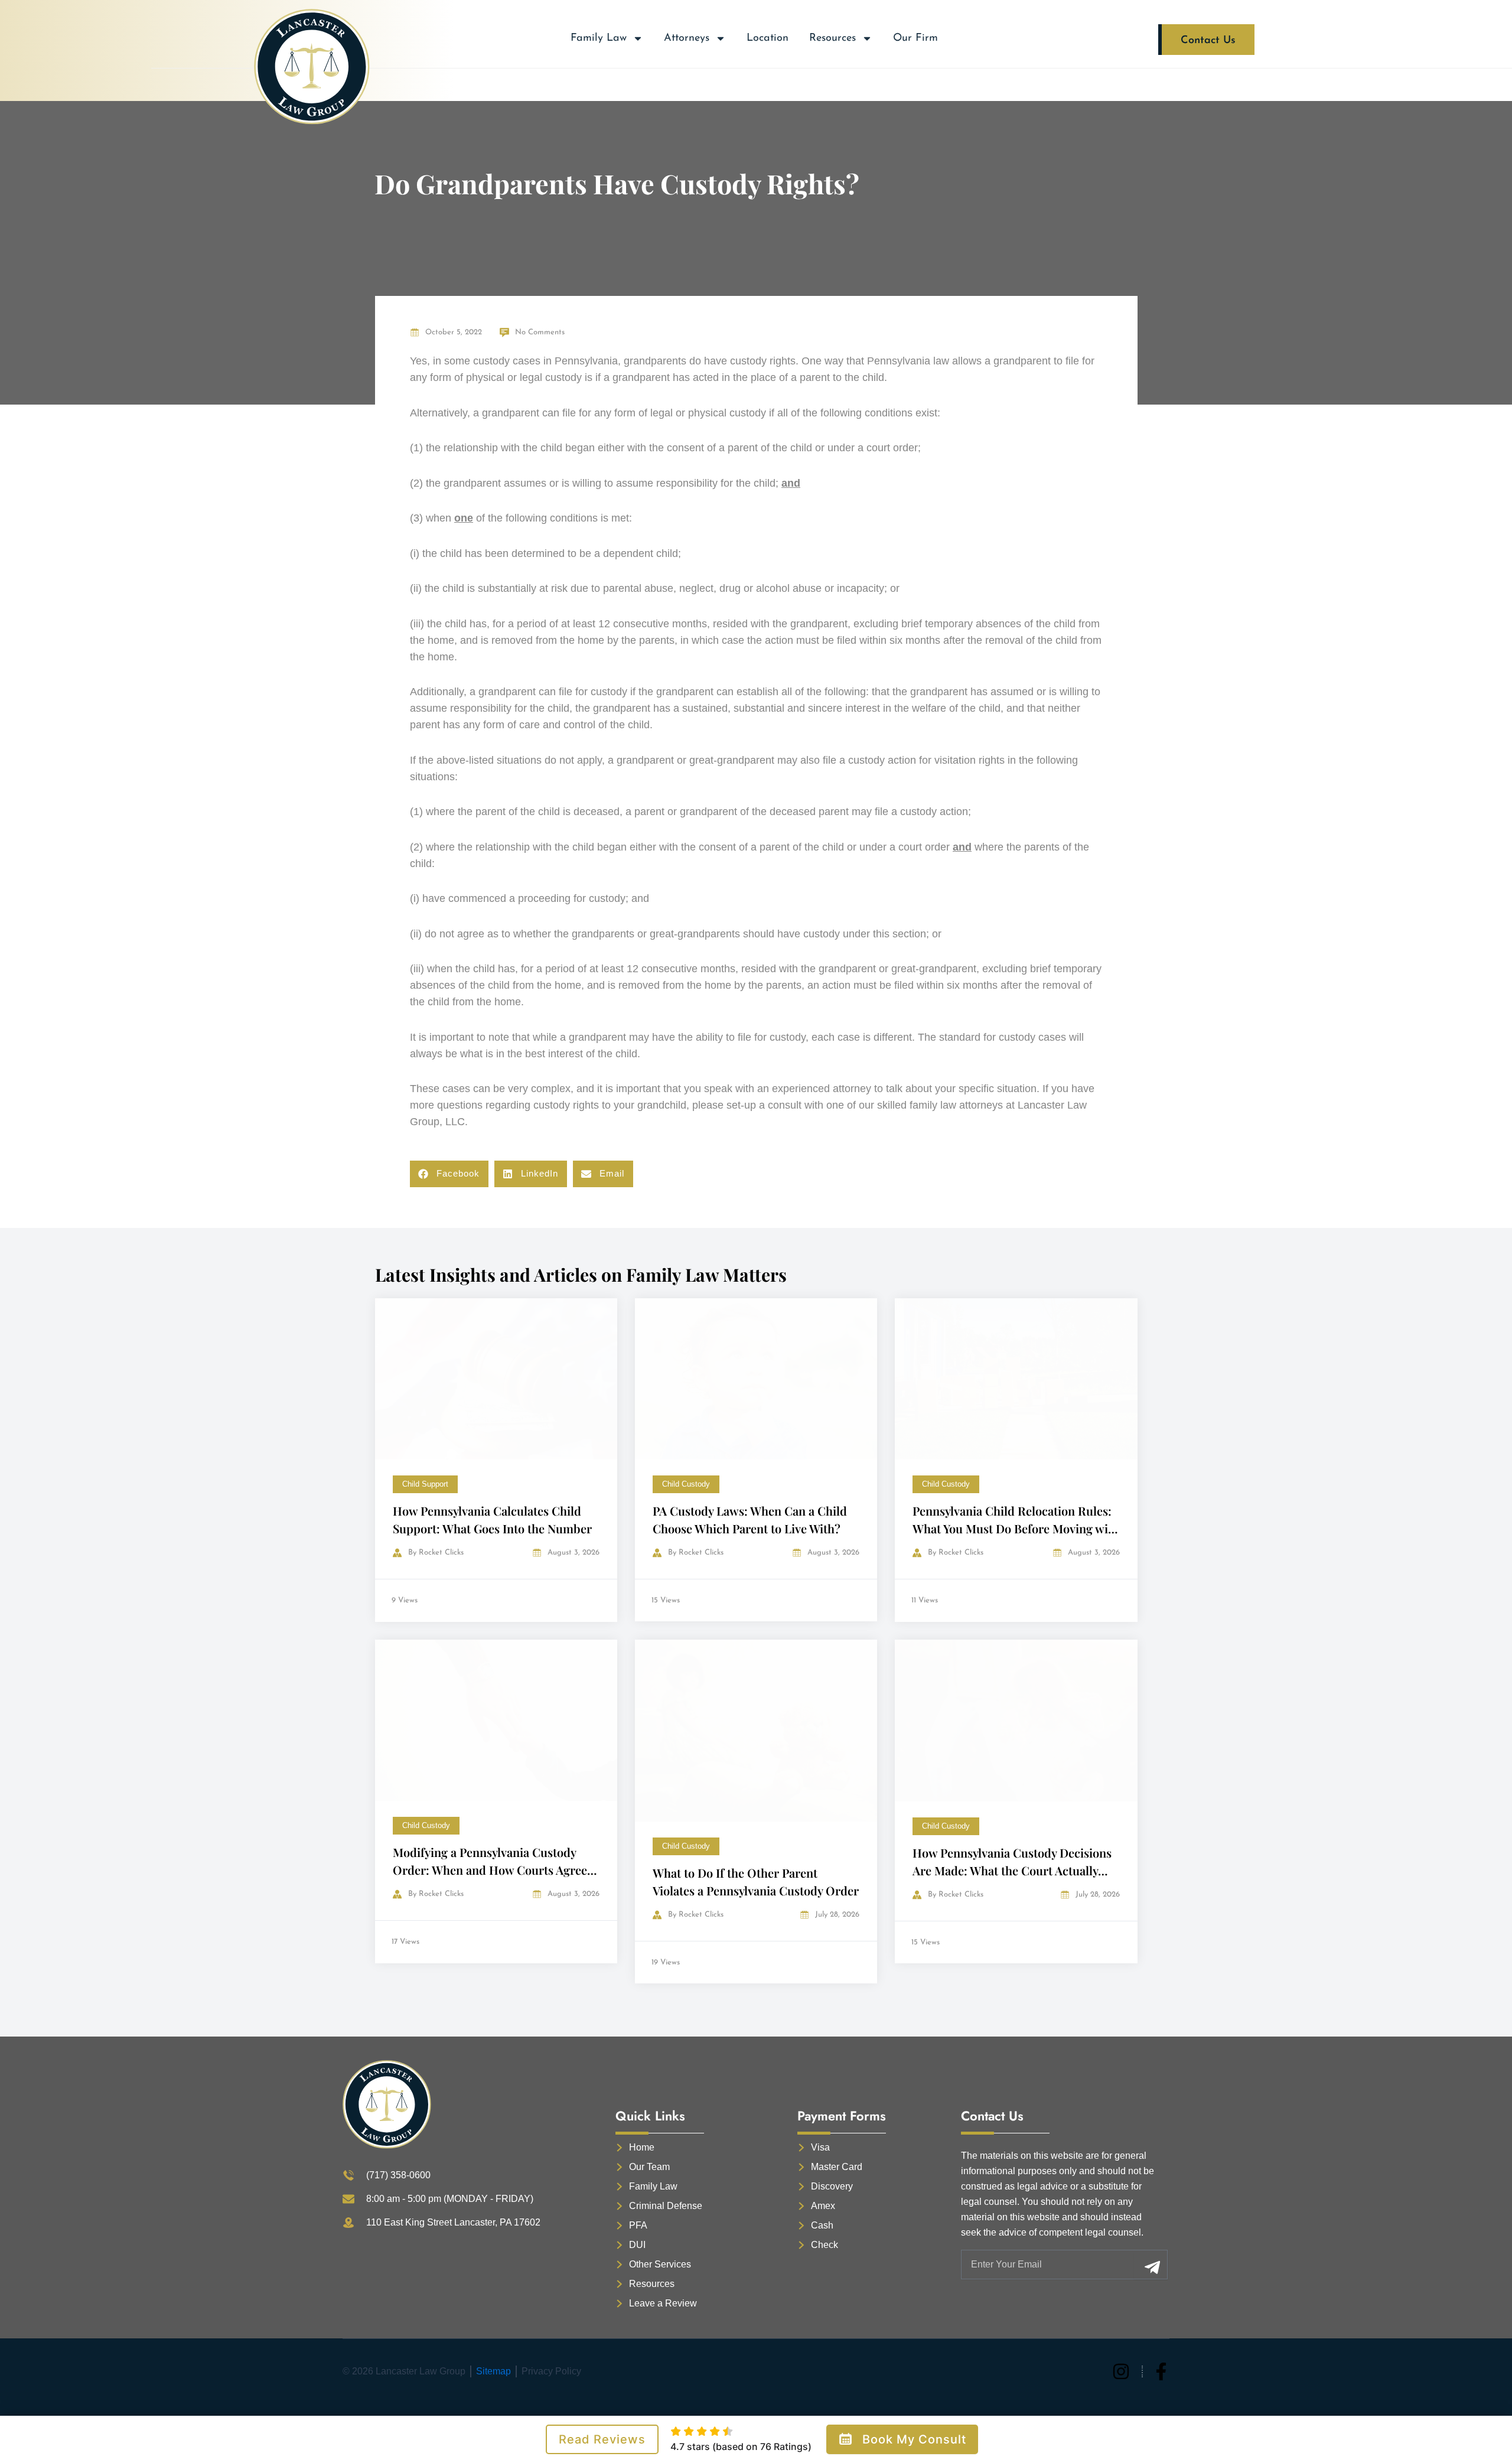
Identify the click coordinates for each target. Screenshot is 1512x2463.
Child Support (425, 1484)
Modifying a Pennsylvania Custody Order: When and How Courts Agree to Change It (490, 1870)
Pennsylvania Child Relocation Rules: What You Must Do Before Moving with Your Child (1016, 1528)
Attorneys (687, 38)
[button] (449, 1174)
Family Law (599, 38)
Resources (832, 38)
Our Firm (915, 38)
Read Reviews (602, 2439)
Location (768, 38)
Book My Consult (914, 2439)
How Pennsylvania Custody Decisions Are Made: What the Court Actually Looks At (1012, 1870)
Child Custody (686, 1484)
